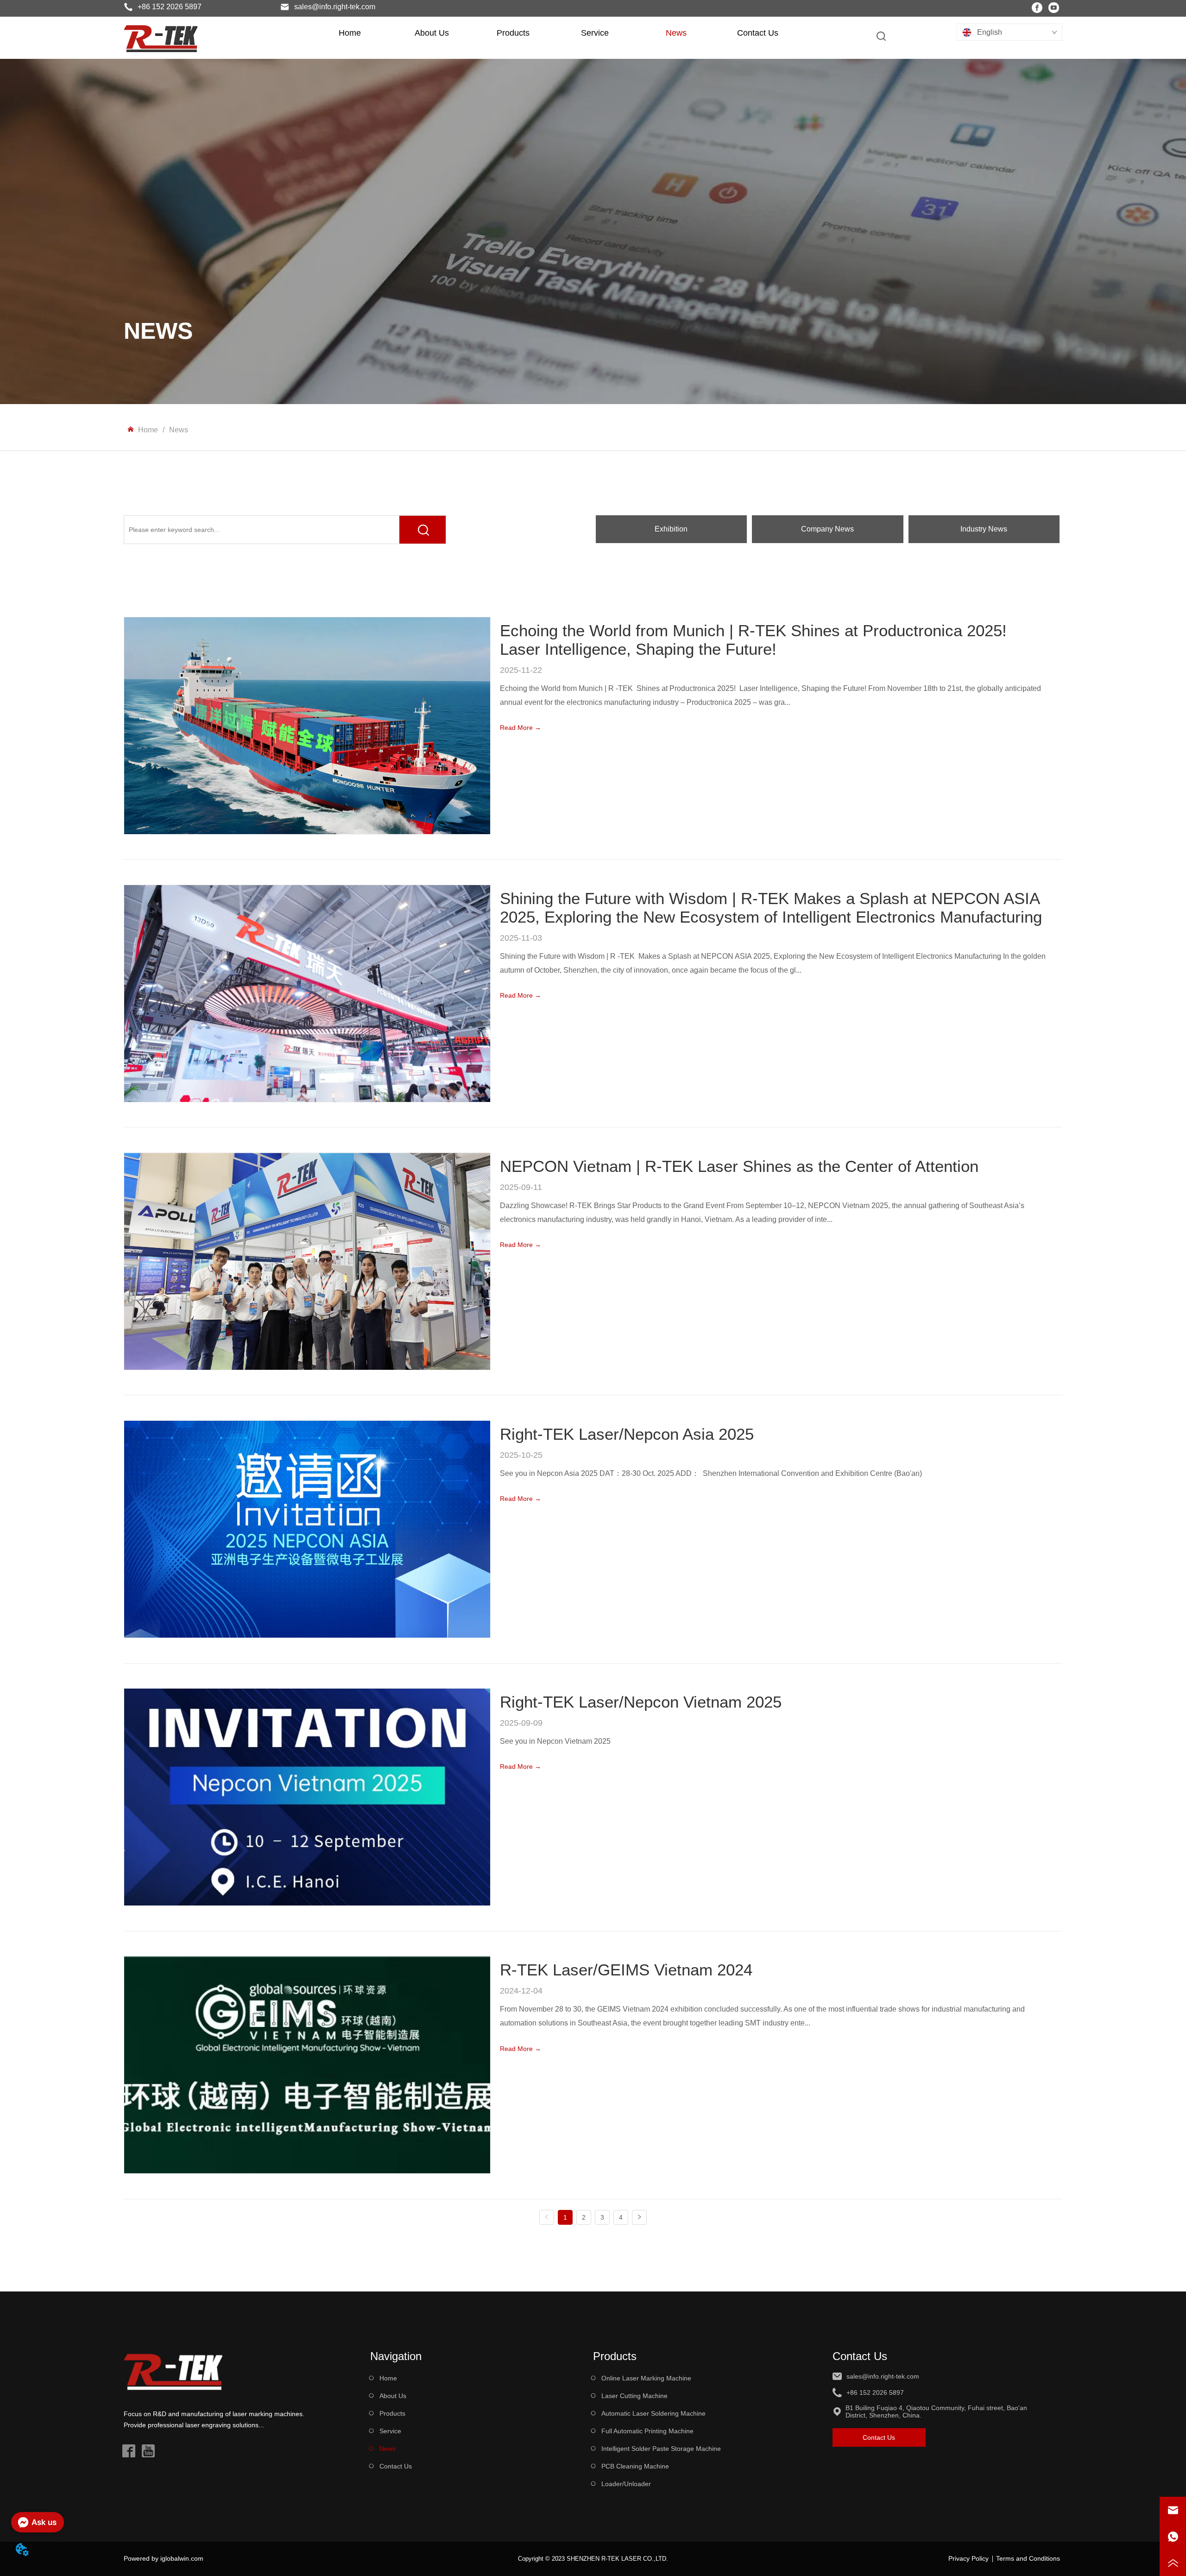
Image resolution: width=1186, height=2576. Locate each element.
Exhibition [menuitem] (671, 529)
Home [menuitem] (350, 33)
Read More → (520, 728)
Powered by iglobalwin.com (164, 2558)
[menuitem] (432, 33)
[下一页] (639, 2217)
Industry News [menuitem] (984, 529)
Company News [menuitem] (827, 529)
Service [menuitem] (595, 33)
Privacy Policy (968, 2558)
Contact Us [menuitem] (758, 33)
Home (148, 430)
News (179, 430)
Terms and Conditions (1028, 2558)
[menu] (554, 33)
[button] (432, 33)
